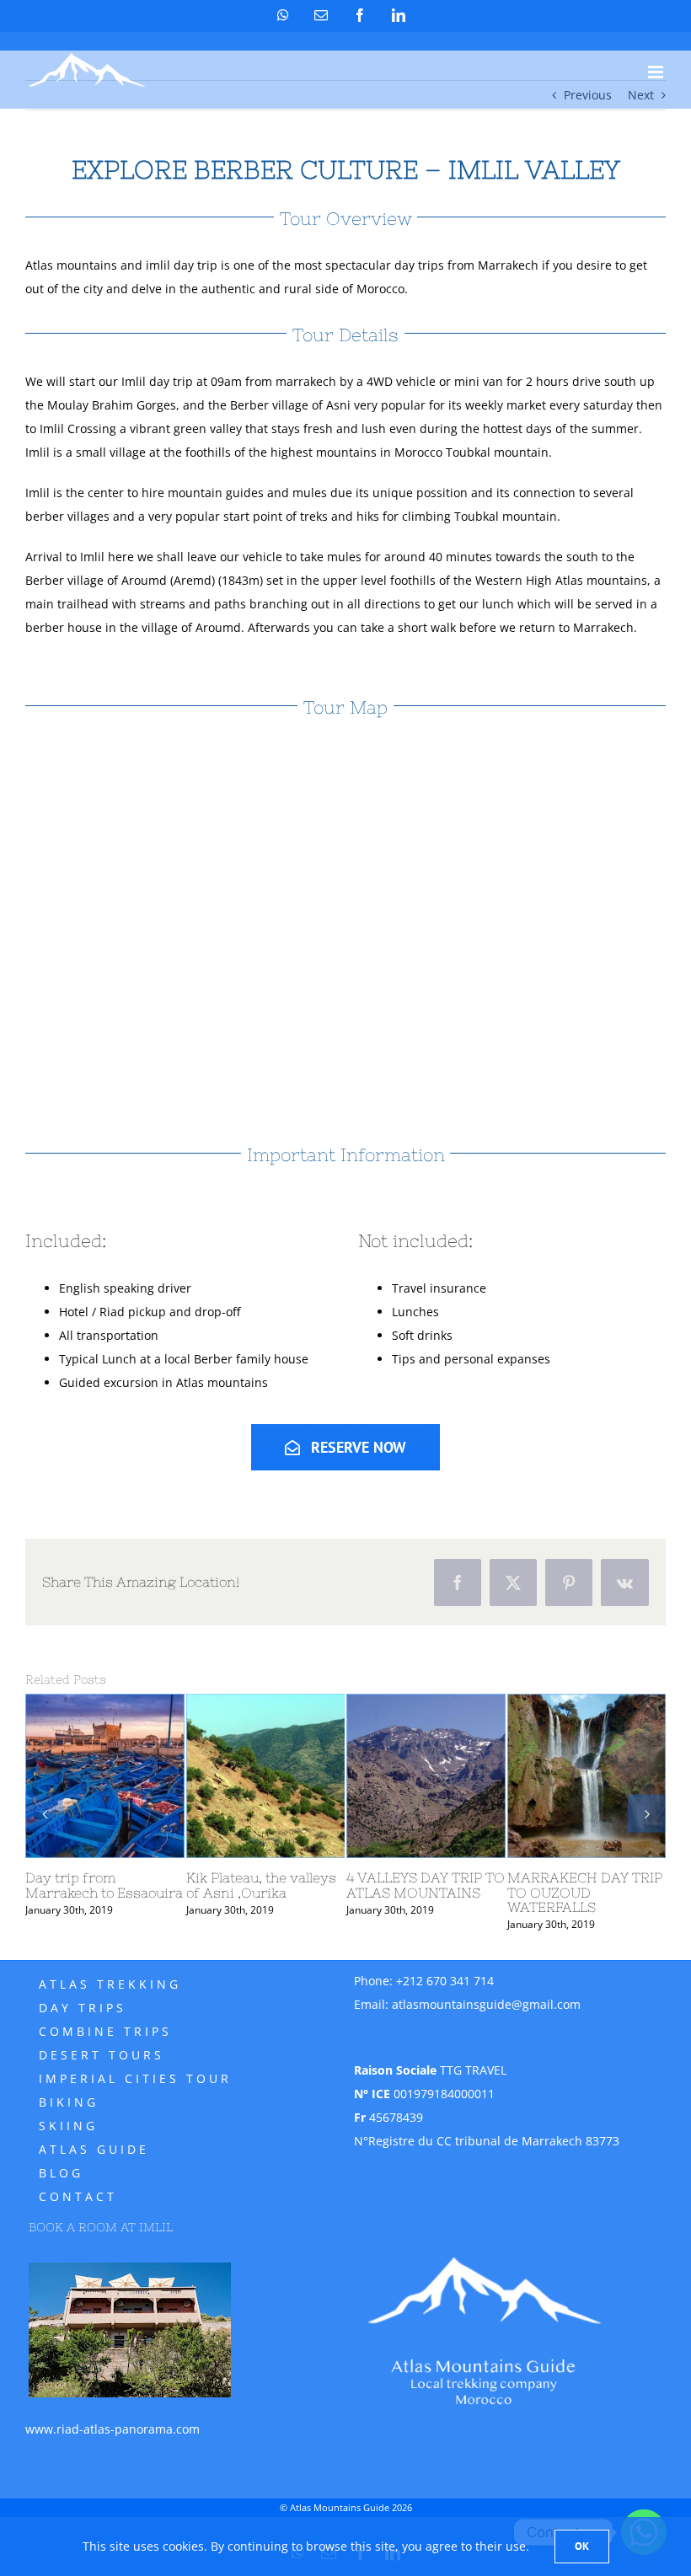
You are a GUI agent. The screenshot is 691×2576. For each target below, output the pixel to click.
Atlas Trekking (110, 1984)
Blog (61, 2173)
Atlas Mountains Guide (340, 2507)
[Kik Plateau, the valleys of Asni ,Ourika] (266, 1776)
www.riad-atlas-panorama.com (112, 2429)
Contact (78, 2196)
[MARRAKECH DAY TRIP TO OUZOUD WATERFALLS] (587, 1776)
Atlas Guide (94, 2149)
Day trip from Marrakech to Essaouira (104, 1885)
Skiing (68, 2126)
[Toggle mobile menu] (657, 72)
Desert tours (102, 2055)
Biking (69, 2102)
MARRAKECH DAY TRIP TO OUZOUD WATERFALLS (585, 1893)
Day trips (83, 2008)
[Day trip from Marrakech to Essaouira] (105, 1776)
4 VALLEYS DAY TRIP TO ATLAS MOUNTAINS (426, 1885)
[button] (44, 1813)
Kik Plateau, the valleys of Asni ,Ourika (261, 1885)
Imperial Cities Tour (135, 2078)
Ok (582, 2546)
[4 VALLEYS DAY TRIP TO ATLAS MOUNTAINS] (426, 1776)
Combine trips (105, 2031)
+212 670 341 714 (445, 1981)
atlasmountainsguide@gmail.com (486, 2004)
